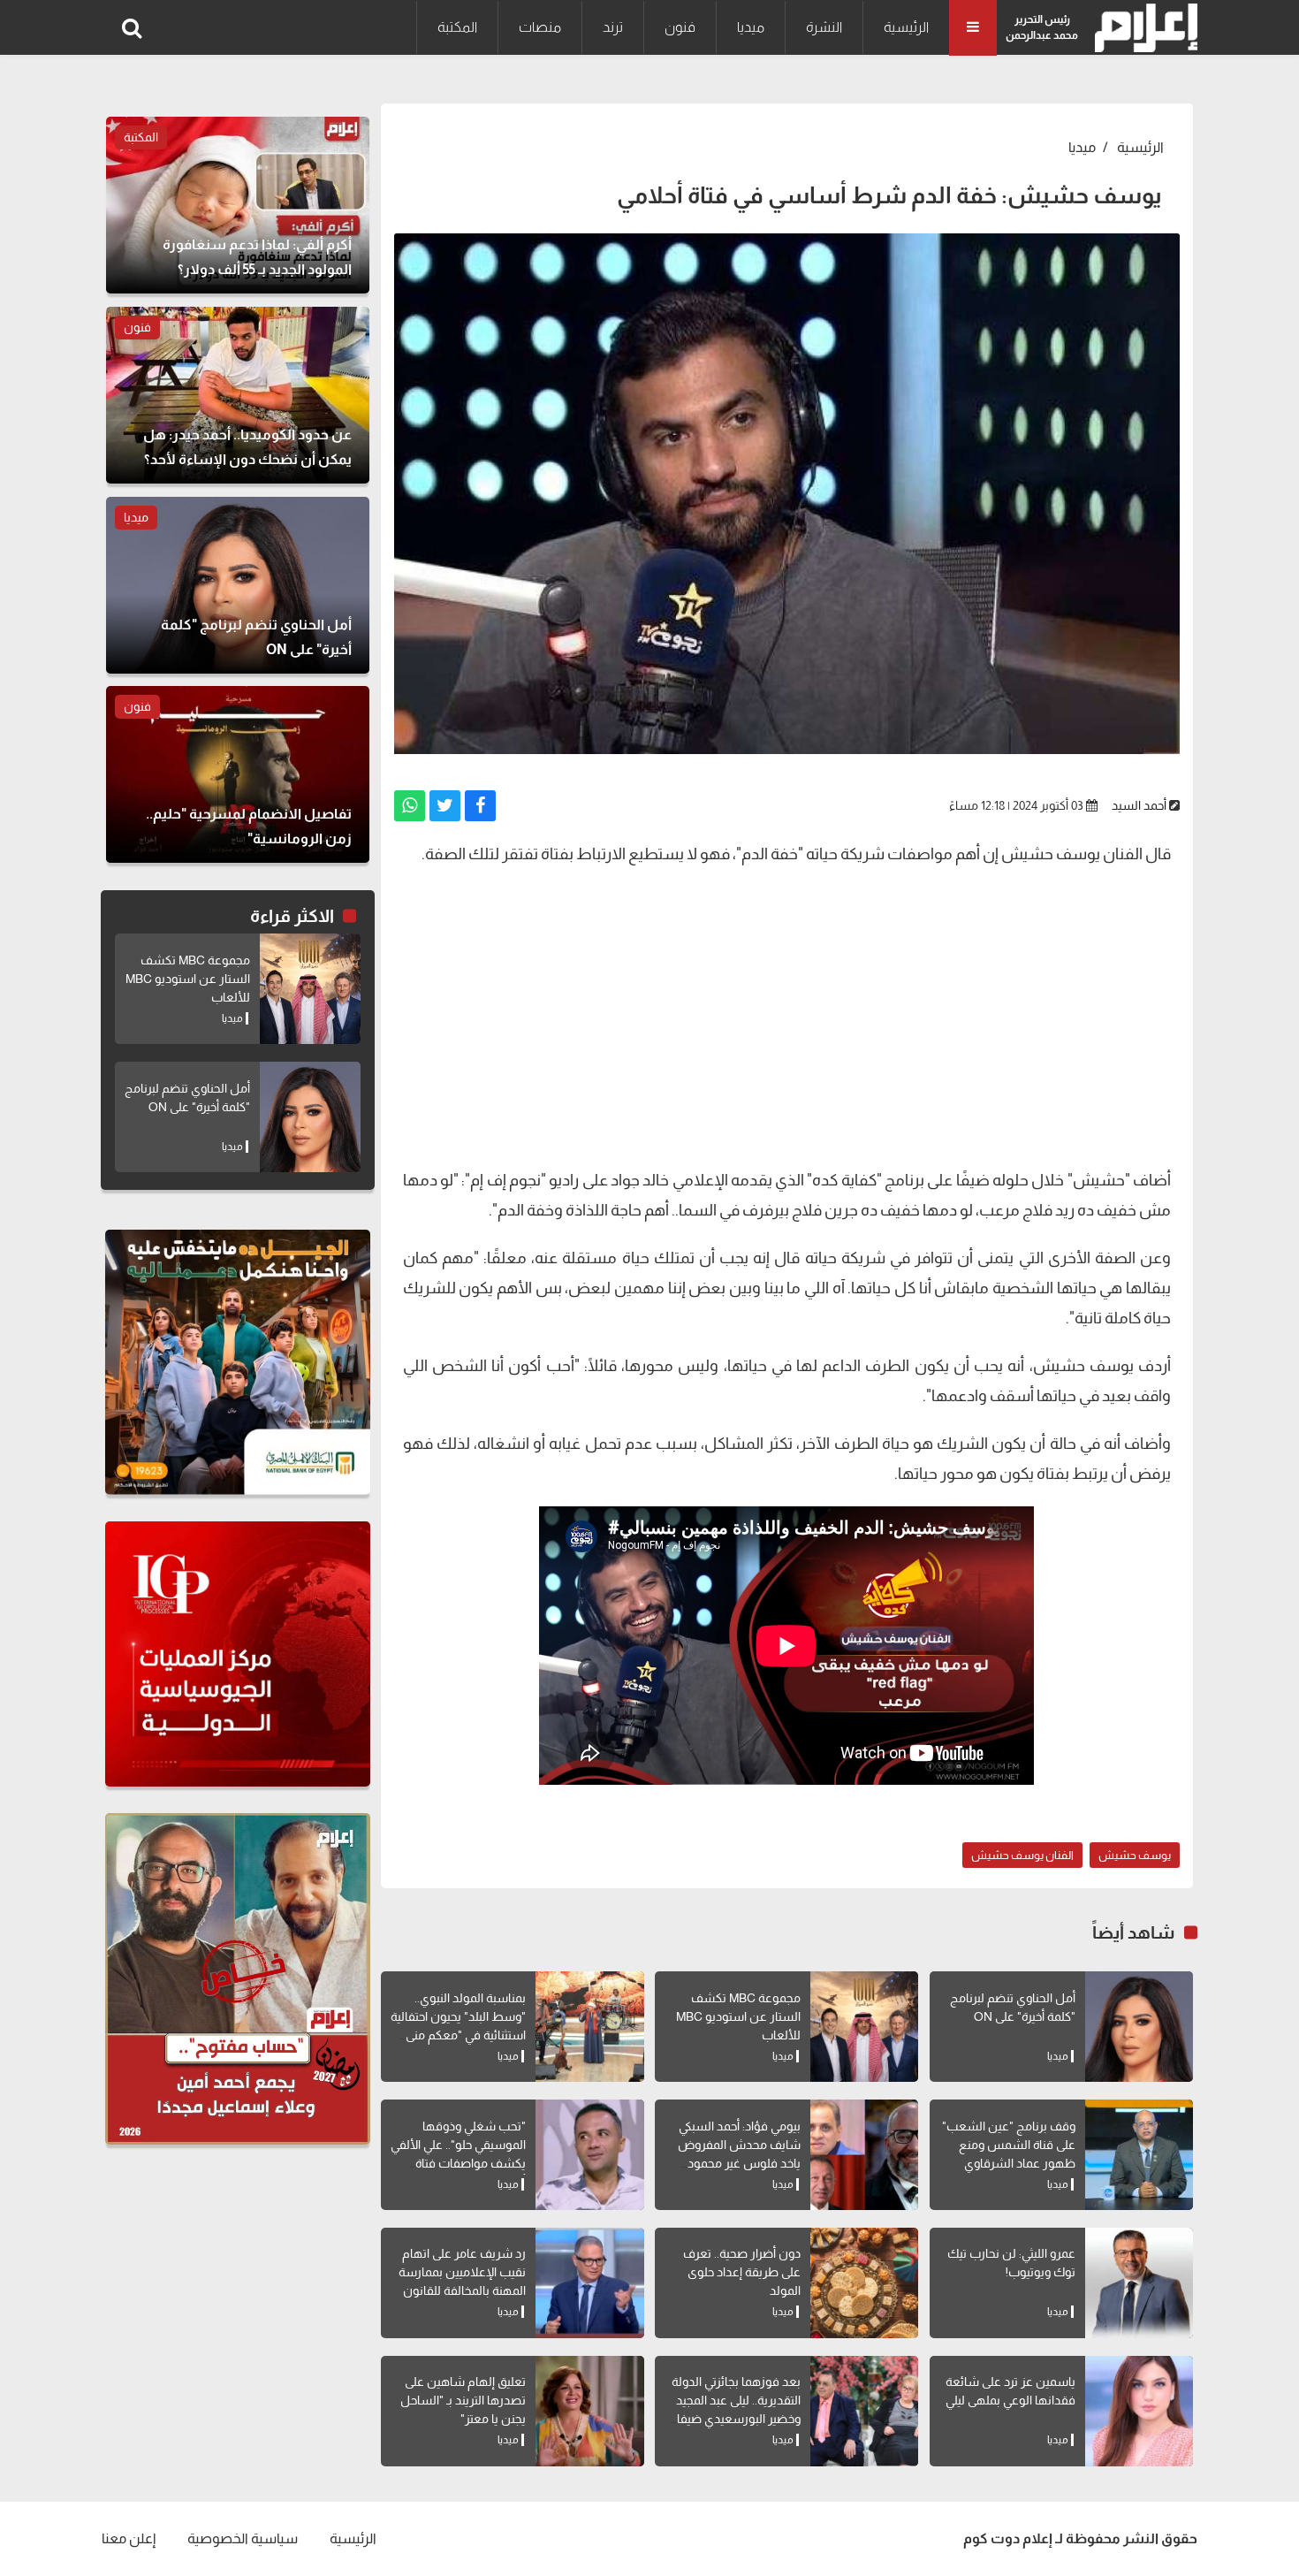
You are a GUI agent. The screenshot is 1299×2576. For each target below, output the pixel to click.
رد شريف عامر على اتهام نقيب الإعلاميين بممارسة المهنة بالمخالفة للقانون (462, 2272)
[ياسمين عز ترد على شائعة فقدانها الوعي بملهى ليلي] (1139, 2411)
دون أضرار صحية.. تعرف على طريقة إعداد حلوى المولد (742, 2272)
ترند (613, 27)
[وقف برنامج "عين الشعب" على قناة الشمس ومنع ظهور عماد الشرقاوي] (1139, 2155)
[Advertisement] (787, 1024)
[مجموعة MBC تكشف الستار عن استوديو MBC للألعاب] (864, 2027)
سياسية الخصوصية (243, 2538)
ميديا (751, 27)
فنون (680, 27)
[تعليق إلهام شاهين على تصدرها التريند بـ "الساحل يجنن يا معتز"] (589, 2411)
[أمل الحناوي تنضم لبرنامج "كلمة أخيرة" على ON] (1139, 2027)
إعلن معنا (129, 2538)
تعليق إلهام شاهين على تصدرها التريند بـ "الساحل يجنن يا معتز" (463, 2400)
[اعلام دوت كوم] (1142, 28)
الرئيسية (906, 27)
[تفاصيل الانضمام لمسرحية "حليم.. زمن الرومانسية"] (238, 774)
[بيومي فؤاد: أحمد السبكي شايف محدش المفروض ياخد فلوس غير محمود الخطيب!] (864, 2155)
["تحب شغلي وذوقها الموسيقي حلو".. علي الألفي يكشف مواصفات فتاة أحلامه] (589, 2155)
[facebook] (480, 806)
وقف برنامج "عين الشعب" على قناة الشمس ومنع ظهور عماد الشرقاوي (1009, 2145)
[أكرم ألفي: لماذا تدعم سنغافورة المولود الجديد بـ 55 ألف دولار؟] (238, 205)
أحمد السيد (1139, 805)
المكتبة (457, 27)
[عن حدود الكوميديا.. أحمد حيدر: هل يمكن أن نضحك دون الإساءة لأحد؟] (238, 395)
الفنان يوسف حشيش (1022, 1855)
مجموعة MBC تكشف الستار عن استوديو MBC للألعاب (738, 2016)
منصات (540, 27)
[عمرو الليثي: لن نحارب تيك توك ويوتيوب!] (1139, 2283)
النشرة (824, 27)
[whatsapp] (410, 806)
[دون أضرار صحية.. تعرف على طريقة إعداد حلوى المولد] (864, 2283)
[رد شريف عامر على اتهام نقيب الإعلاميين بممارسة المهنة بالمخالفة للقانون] (589, 2283)
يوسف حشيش (1135, 1855)
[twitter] (445, 806)
